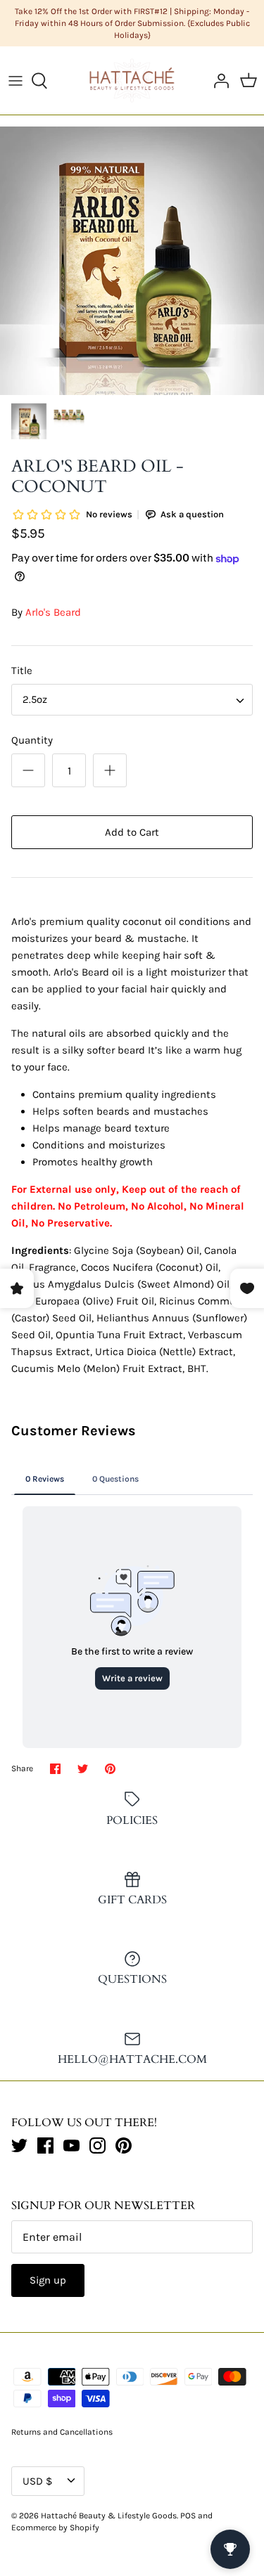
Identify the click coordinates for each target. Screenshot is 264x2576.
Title (22, 671)
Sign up (48, 2280)
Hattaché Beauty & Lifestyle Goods (109, 2516)
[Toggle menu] (15, 81)
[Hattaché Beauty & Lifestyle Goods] (132, 80)
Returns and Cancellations (62, 2432)
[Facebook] (45, 2145)
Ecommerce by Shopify (55, 2528)
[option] (132, 261)
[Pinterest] (124, 2145)
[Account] (218, 81)
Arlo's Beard (53, 612)
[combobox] (132, 700)
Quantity (32, 740)
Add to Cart (132, 832)
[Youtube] (71, 2145)
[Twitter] (19, 2145)
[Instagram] (98, 2145)
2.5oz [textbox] (35, 699)
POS (188, 2516)
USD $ (37, 2481)
